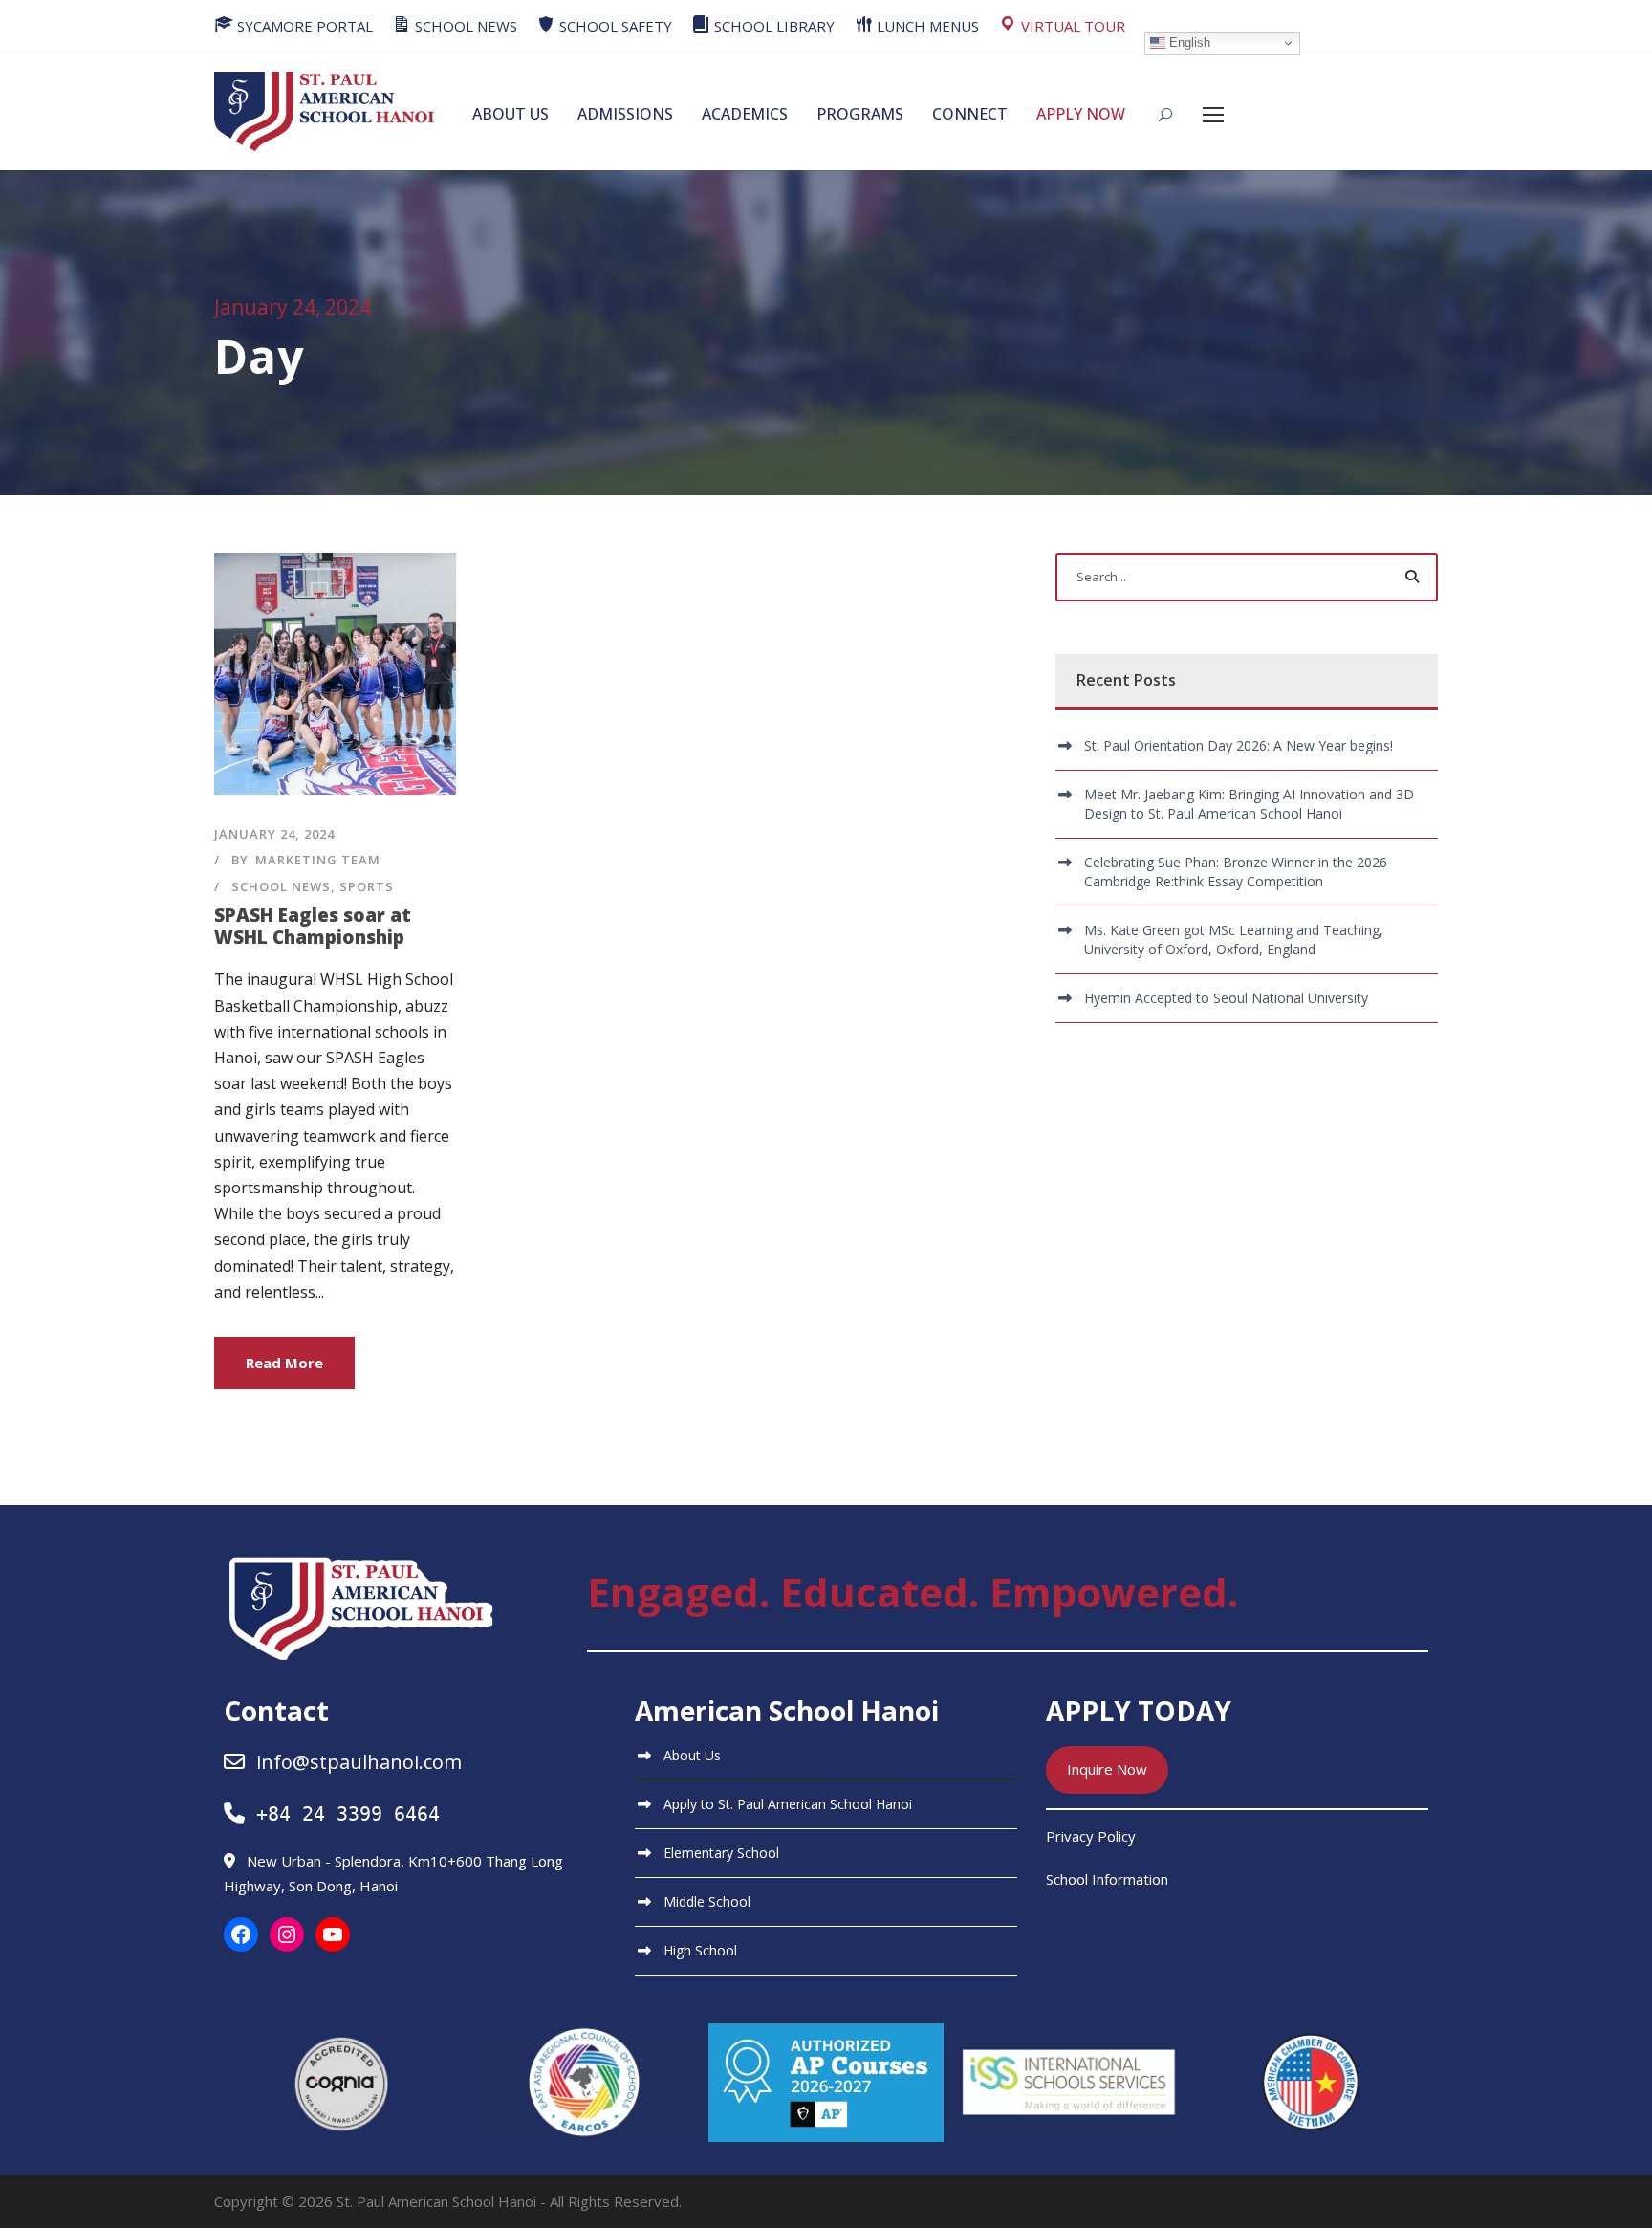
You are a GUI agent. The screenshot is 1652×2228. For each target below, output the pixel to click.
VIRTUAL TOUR (1071, 26)
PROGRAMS (860, 114)
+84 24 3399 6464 (348, 1814)
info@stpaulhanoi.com (359, 1762)
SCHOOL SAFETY (614, 26)
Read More (284, 1363)
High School (700, 1950)
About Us (692, 1755)
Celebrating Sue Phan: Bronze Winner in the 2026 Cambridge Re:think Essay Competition (1236, 872)
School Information (1107, 1879)
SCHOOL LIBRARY (772, 26)
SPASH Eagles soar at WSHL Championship (313, 926)
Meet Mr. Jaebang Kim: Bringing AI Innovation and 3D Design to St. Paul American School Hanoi (1249, 804)
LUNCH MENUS (926, 26)
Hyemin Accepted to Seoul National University (1226, 998)
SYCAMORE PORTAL (303, 26)
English (1188, 43)
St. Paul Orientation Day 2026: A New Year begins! (1239, 745)
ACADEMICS (745, 114)
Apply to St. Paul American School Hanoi (788, 1804)
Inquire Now (1107, 1769)
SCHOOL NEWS (464, 26)
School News (281, 886)
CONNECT (970, 114)
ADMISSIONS (625, 114)
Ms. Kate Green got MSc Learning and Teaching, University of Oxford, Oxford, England (1234, 939)
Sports (367, 886)
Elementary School (721, 1853)
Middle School (707, 1901)
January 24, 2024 (274, 834)
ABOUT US (511, 114)
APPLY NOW (1081, 114)
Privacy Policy (1091, 1836)
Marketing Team (318, 860)
